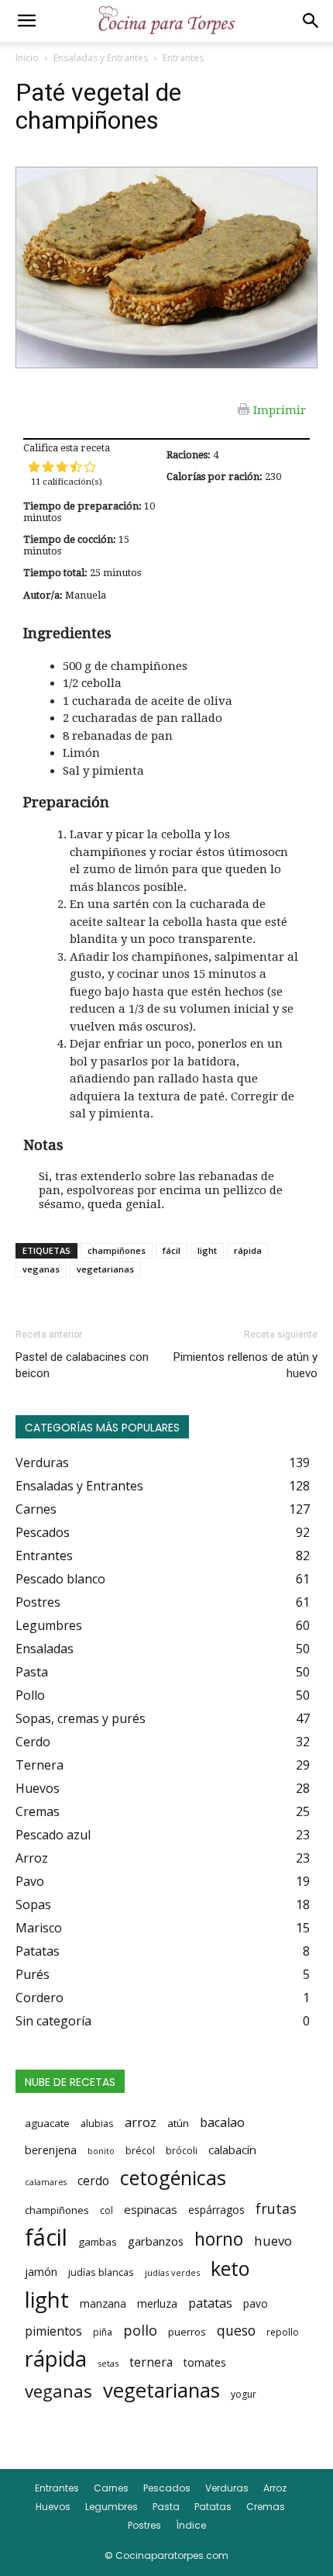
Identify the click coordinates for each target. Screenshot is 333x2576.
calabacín (232, 2150)
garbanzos (156, 2241)
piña (103, 2332)
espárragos (216, 2210)
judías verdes (172, 2272)
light (207, 1250)
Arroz (275, 2488)
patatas (210, 2303)
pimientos (53, 2331)
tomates (205, 2362)
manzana (103, 2303)
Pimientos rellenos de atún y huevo (245, 1365)
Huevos (53, 2507)
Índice (191, 2525)
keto (230, 2268)
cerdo (93, 2181)
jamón (41, 2272)
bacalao (222, 2122)
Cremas (266, 2507)
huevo (273, 2241)
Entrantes (183, 58)
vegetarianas (105, 1269)
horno (219, 2239)
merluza (157, 2303)
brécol (140, 2151)
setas (108, 2363)
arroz (141, 2122)
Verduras (227, 2488)
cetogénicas (173, 2177)
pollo (140, 2330)
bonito (101, 2151)
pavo (256, 2303)
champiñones (117, 1250)
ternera (151, 2362)
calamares (46, 2182)
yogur (244, 2394)
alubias (97, 2123)
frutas (276, 2208)
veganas (41, 1269)
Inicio (27, 58)
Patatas (213, 2507)
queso (236, 2330)
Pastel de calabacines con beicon (82, 1365)
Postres (144, 2525)
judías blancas (101, 2272)
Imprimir (280, 409)
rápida (248, 1250)
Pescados (167, 2488)
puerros (187, 2332)
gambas (98, 2242)
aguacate (47, 2123)
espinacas (151, 2209)
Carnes (111, 2488)
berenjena (51, 2150)
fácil (172, 1250)
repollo (283, 2332)
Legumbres (112, 2507)
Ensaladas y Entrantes (101, 58)
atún (178, 2123)
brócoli (182, 2151)
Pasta (166, 2507)
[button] (26, 21)
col (106, 2210)
